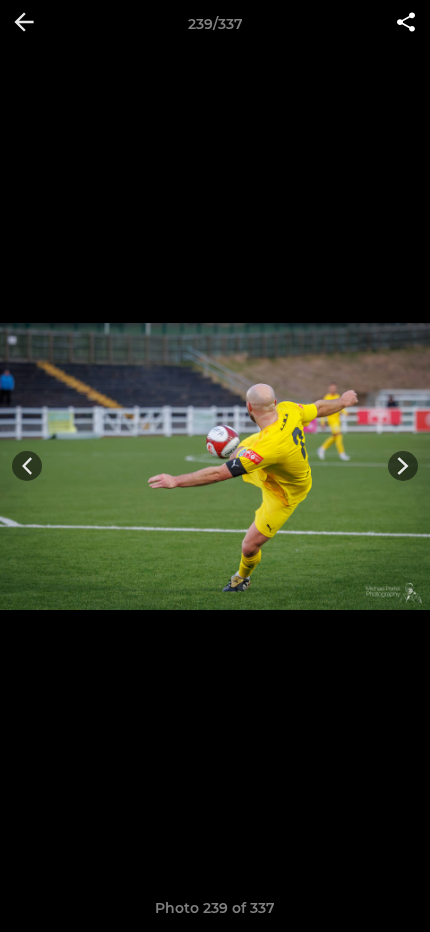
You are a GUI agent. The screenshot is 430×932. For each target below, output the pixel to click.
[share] (406, 24)
